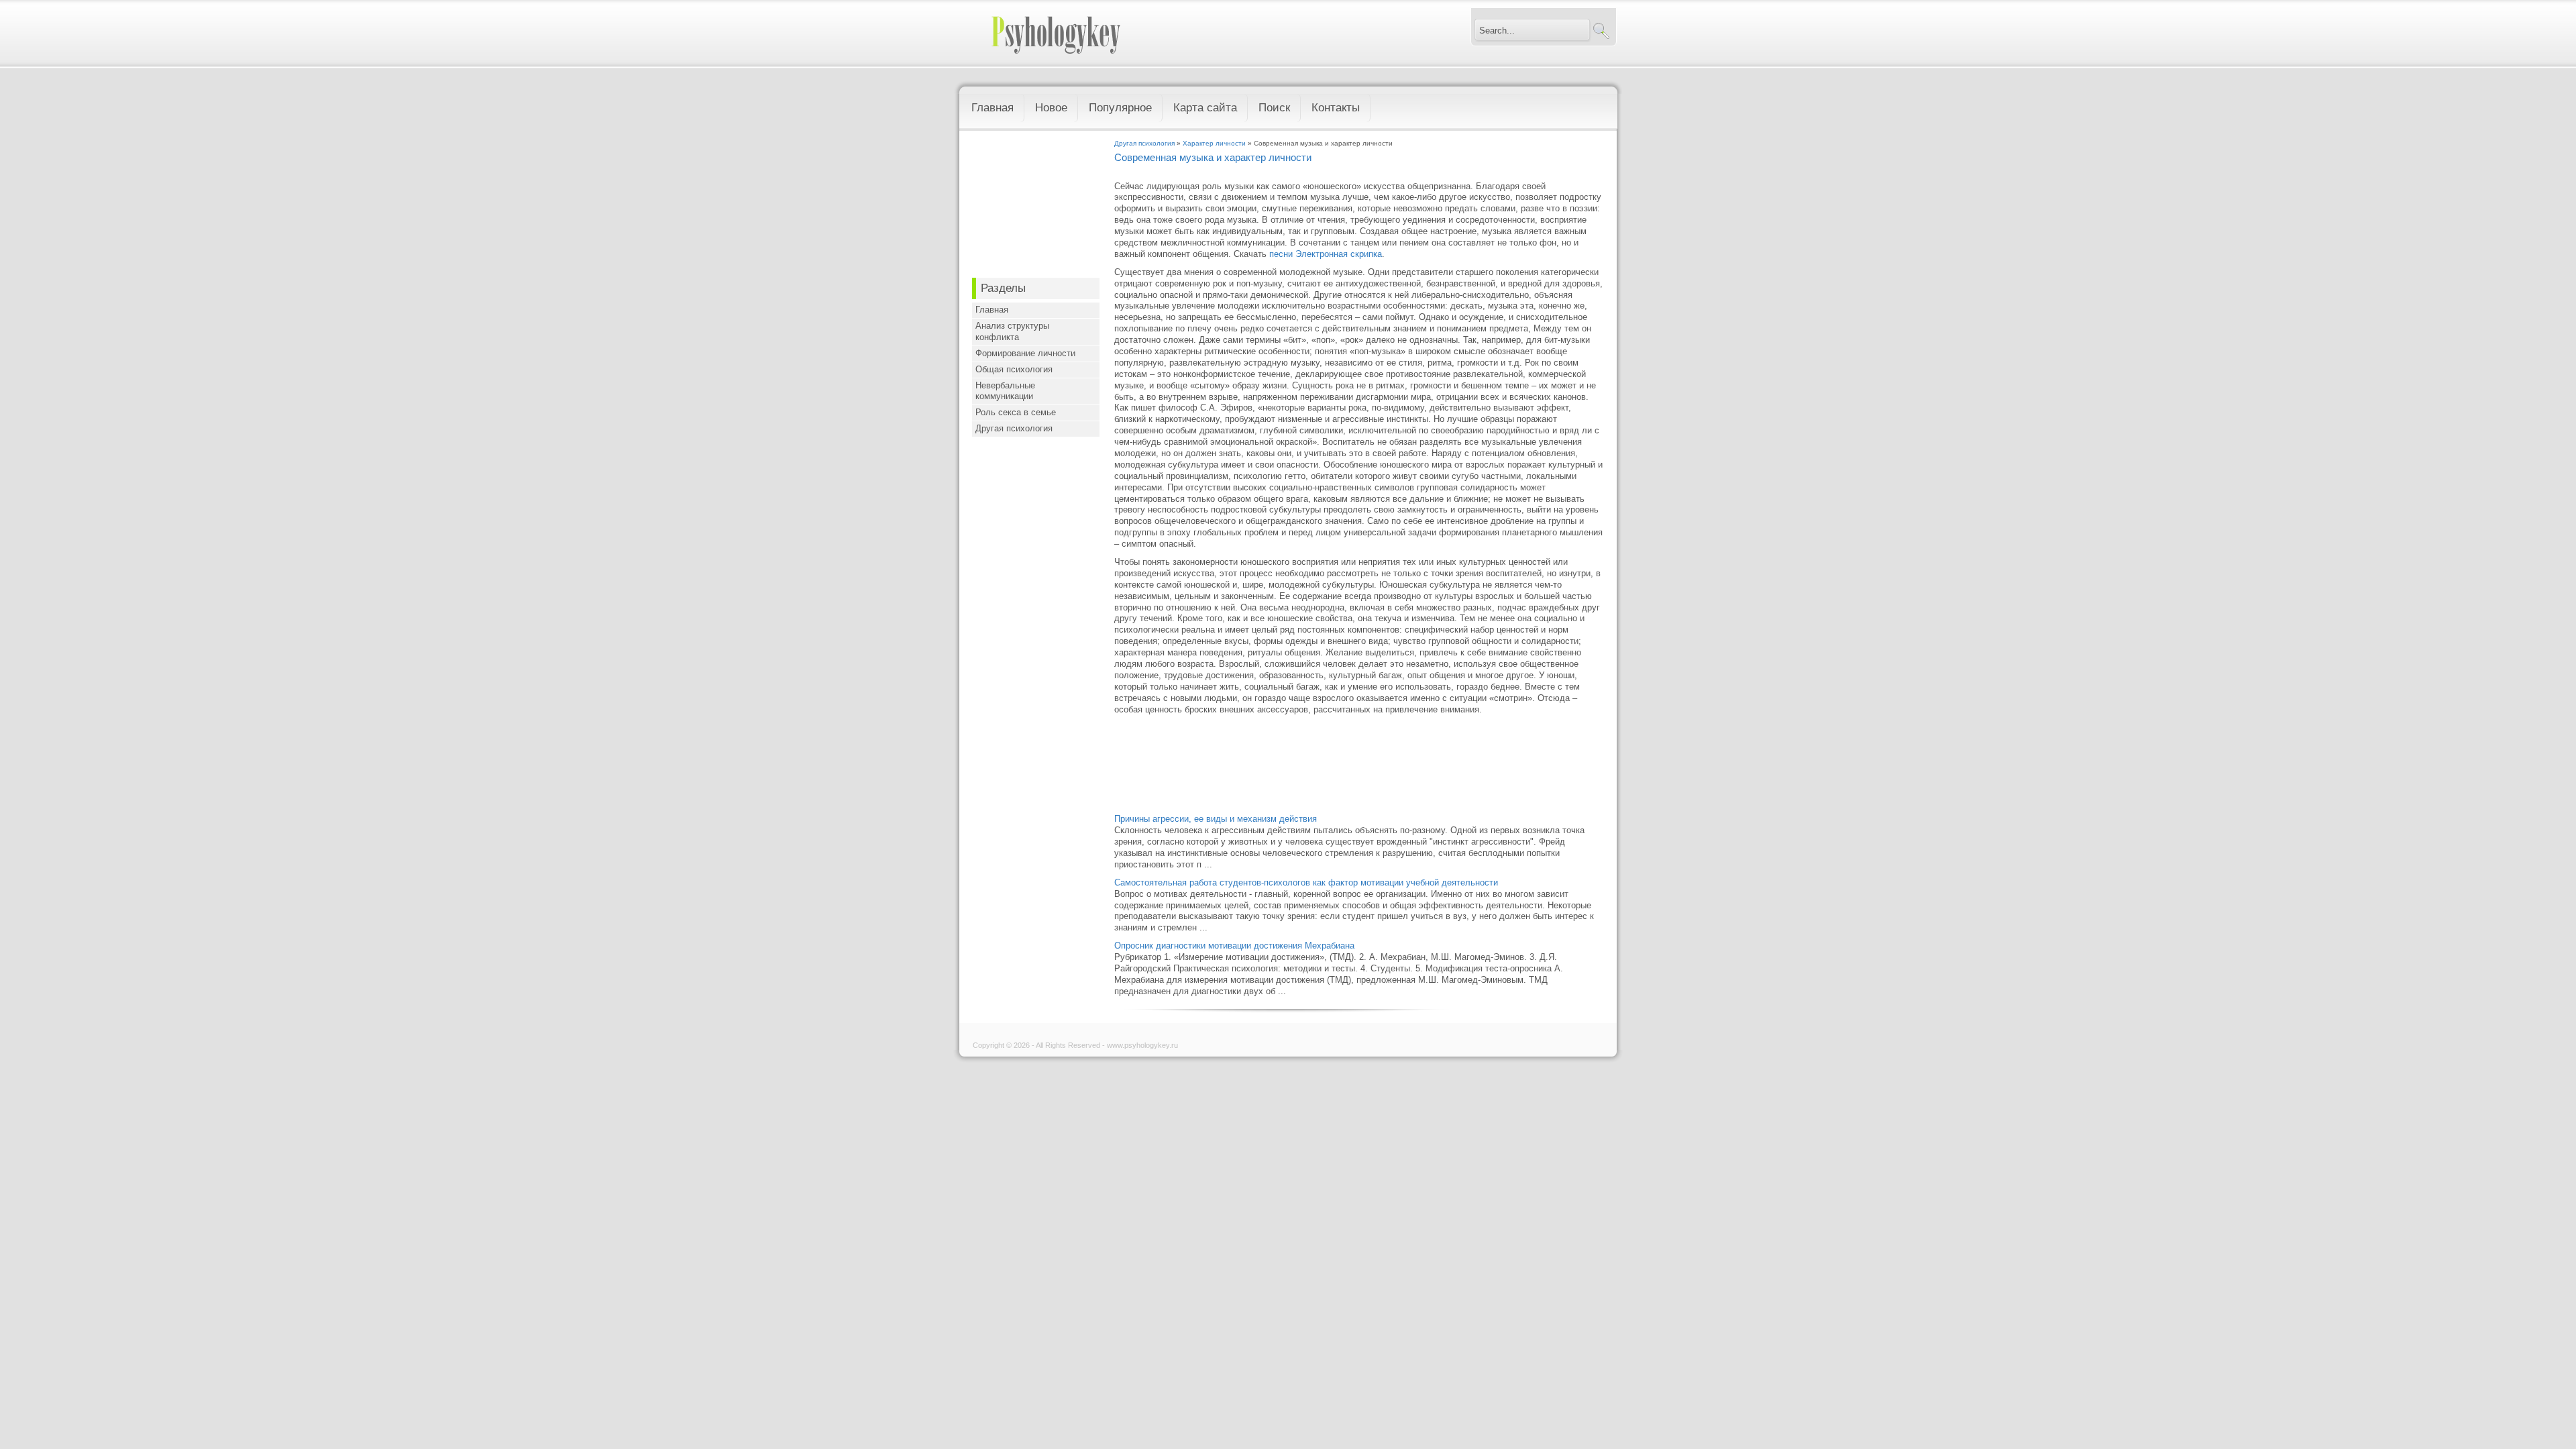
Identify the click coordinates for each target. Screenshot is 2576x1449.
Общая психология (1014, 369)
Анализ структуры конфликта (1012, 331)
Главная (992, 108)
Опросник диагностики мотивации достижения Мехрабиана (1234, 946)
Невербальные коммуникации (1005, 391)
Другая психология (1014, 428)
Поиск (1274, 108)
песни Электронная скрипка (1326, 254)
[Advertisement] (1036, 207)
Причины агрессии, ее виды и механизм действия (1216, 819)
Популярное (1120, 108)
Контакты (1336, 108)
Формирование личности (1025, 353)
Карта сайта (1205, 108)
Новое (1051, 108)
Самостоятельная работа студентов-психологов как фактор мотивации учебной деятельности (1306, 882)
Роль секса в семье (1016, 412)
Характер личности (1214, 143)
